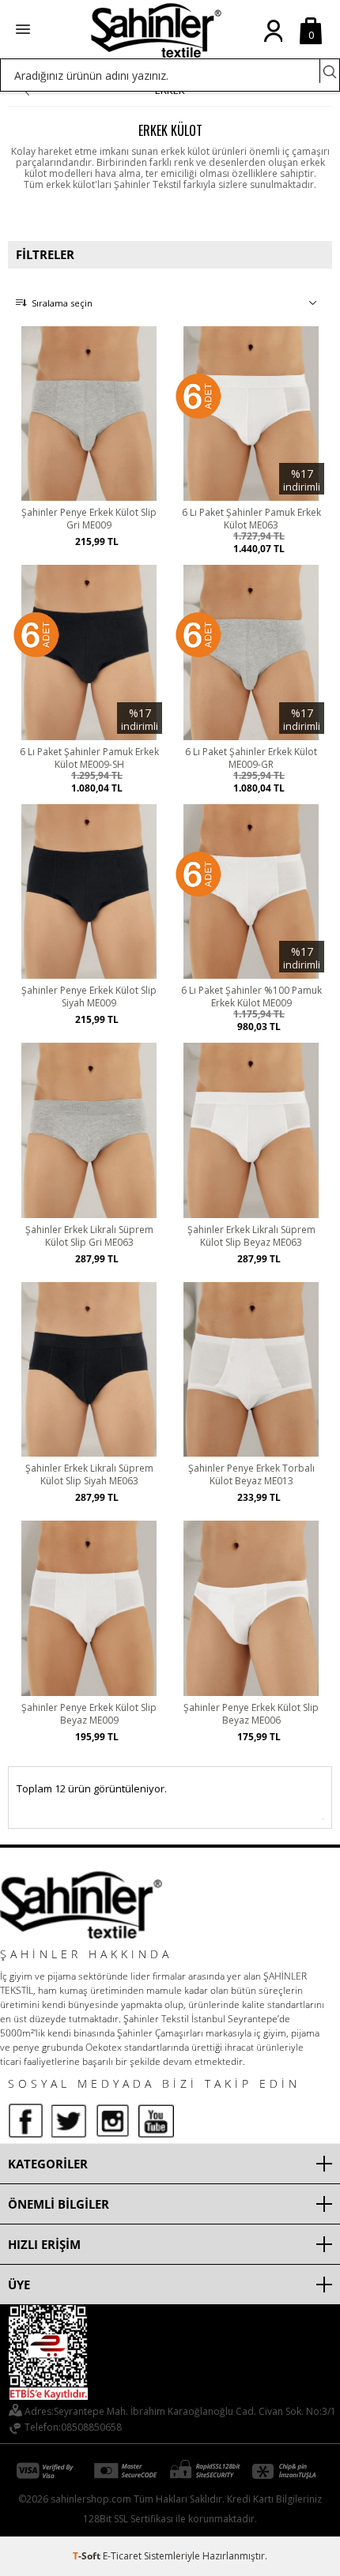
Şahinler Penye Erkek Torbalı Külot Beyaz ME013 (251, 1475)
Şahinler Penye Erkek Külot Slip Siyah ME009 (89, 997)
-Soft (88, 2556)
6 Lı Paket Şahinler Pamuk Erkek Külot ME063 (251, 519)
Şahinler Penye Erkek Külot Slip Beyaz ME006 (251, 1714)
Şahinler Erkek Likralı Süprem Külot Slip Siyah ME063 (89, 1475)
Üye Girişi (273, 43)
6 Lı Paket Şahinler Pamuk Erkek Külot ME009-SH (89, 758)
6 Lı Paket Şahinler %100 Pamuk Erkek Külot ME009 (251, 997)
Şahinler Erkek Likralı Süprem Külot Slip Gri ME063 (89, 1236)
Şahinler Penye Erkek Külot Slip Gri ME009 (89, 519)
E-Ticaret (122, 2556)
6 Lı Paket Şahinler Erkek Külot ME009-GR (251, 758)
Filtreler (45, 254)
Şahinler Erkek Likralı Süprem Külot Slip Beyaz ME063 (251, 1236)
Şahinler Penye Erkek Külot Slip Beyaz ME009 (89, 1714)
